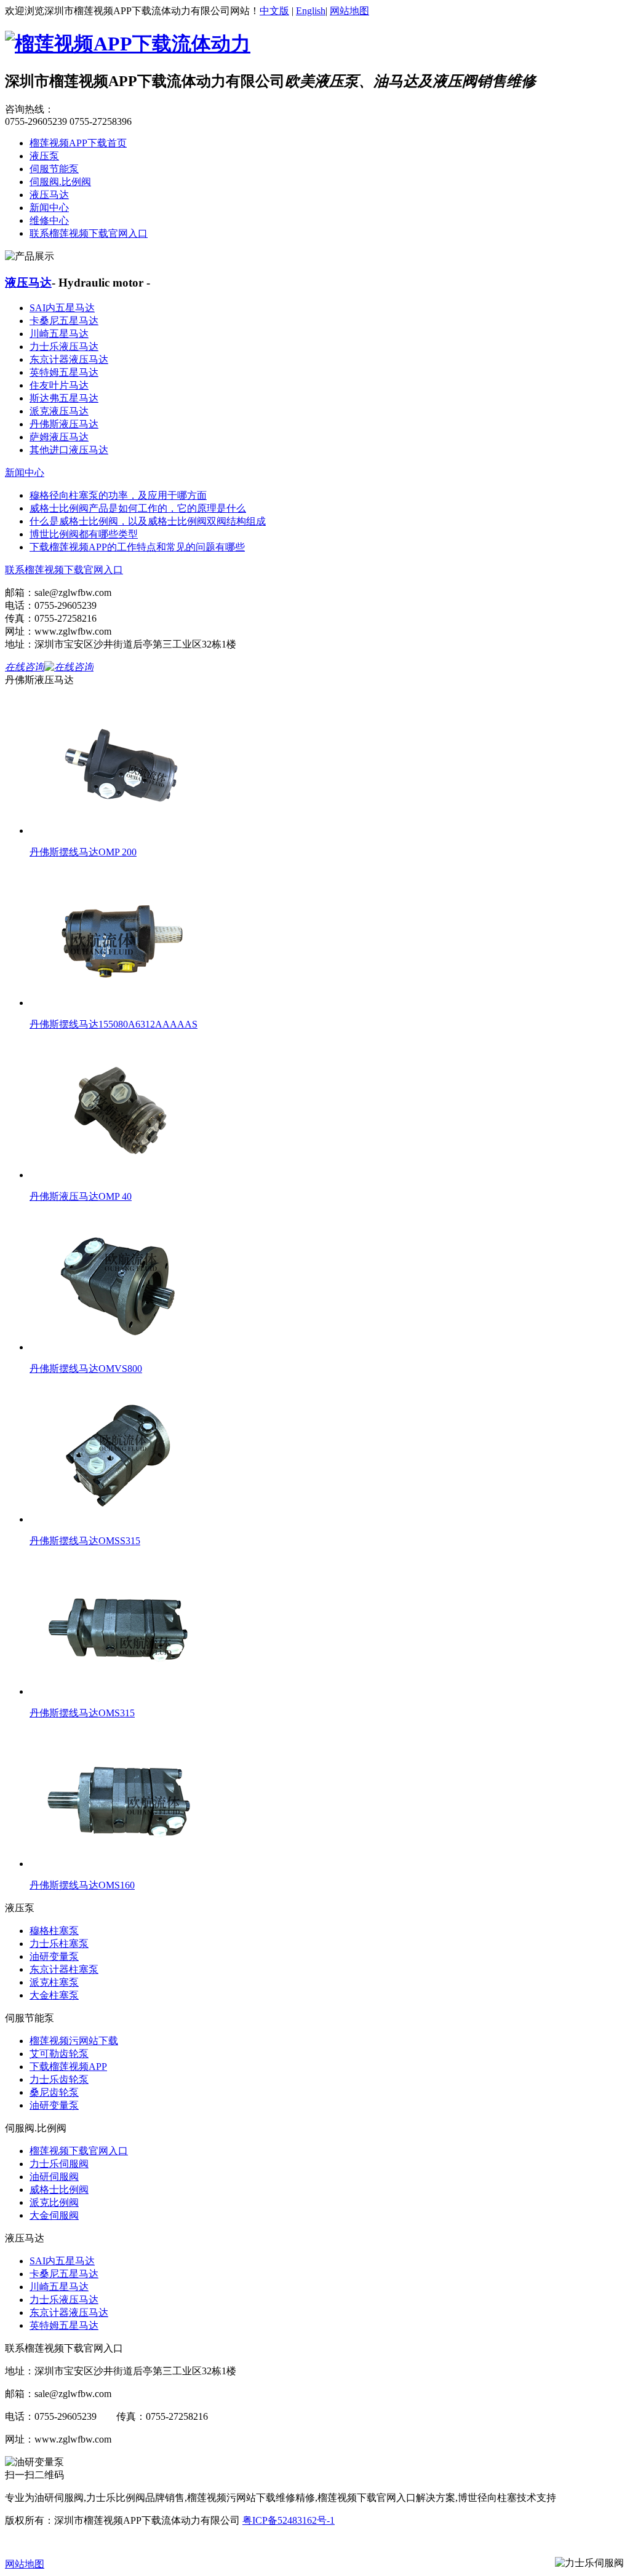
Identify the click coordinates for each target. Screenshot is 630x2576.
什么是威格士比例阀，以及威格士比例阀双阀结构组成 (148, 521)
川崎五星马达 (59, 334)
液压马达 (49, 195)
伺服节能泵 (54, 169)
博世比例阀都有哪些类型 (84, 534)
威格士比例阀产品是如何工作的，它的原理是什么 (138, 508)
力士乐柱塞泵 (59, 1944)
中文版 (274, 11)
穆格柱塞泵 (54, 1931)
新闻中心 (49, 208)
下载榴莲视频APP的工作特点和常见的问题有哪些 (137, 547)
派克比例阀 (54, 2202)
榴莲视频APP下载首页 (78, 143)
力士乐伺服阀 (59, 2164)
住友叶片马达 (59, 385)
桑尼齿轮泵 (54, 2092)
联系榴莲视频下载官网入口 (89, 233)
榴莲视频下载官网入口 (79, 2151)
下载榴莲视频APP (68, 2067)
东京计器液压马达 (69, 359)
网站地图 (349, 11)
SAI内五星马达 (62, 308)
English (311, 11)
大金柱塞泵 (54, 1995)
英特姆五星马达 (64, 372)
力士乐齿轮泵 (59, 2079)
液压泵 (44, 156)
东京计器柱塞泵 (64, 1969)
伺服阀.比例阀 (60, 182)
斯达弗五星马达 (64, 398)
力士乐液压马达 (64, 347)
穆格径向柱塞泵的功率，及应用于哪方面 (118, 495)
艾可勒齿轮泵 (59, 2054)
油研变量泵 (54, 1956)
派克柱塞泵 (54, 1982)
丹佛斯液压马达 (64, 424)
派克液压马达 (59, 411)
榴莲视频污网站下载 (74, 2041)
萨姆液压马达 (59, 437)
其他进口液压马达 (69, 450)
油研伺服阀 (54, 2177)
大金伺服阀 (54, 2215)
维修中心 (49, 220)
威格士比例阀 (59, 2190)
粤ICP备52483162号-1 (289, 2520)
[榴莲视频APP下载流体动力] (128, 44)
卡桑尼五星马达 (64, 321)
